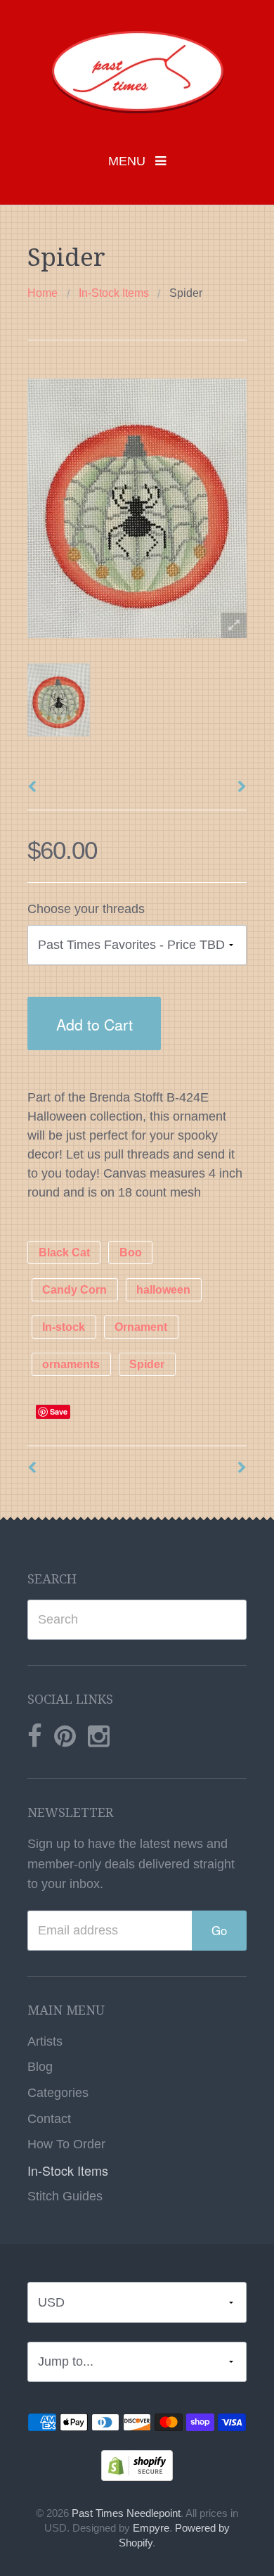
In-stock (64, 1327)
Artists (45, 2041)
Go (219, 1930)
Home (43, 293)
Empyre (151, 2528)
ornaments (71, 1364)
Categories (58, 2093)
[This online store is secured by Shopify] (137, 2465)
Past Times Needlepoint (126, 2513)
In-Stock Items (114, 293)
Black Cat (64, 1252)
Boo (131, 1252)
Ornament (141, 1327)
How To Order (66, 2144)
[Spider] (59, 700)
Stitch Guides (65, 2196)
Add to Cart (94, 1024)
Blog (40, 2067)
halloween (163, 1290)
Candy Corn (74, 1290)
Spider (147, 1364)
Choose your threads (86, 909)
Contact (49, 2119)
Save (59, 1411)
